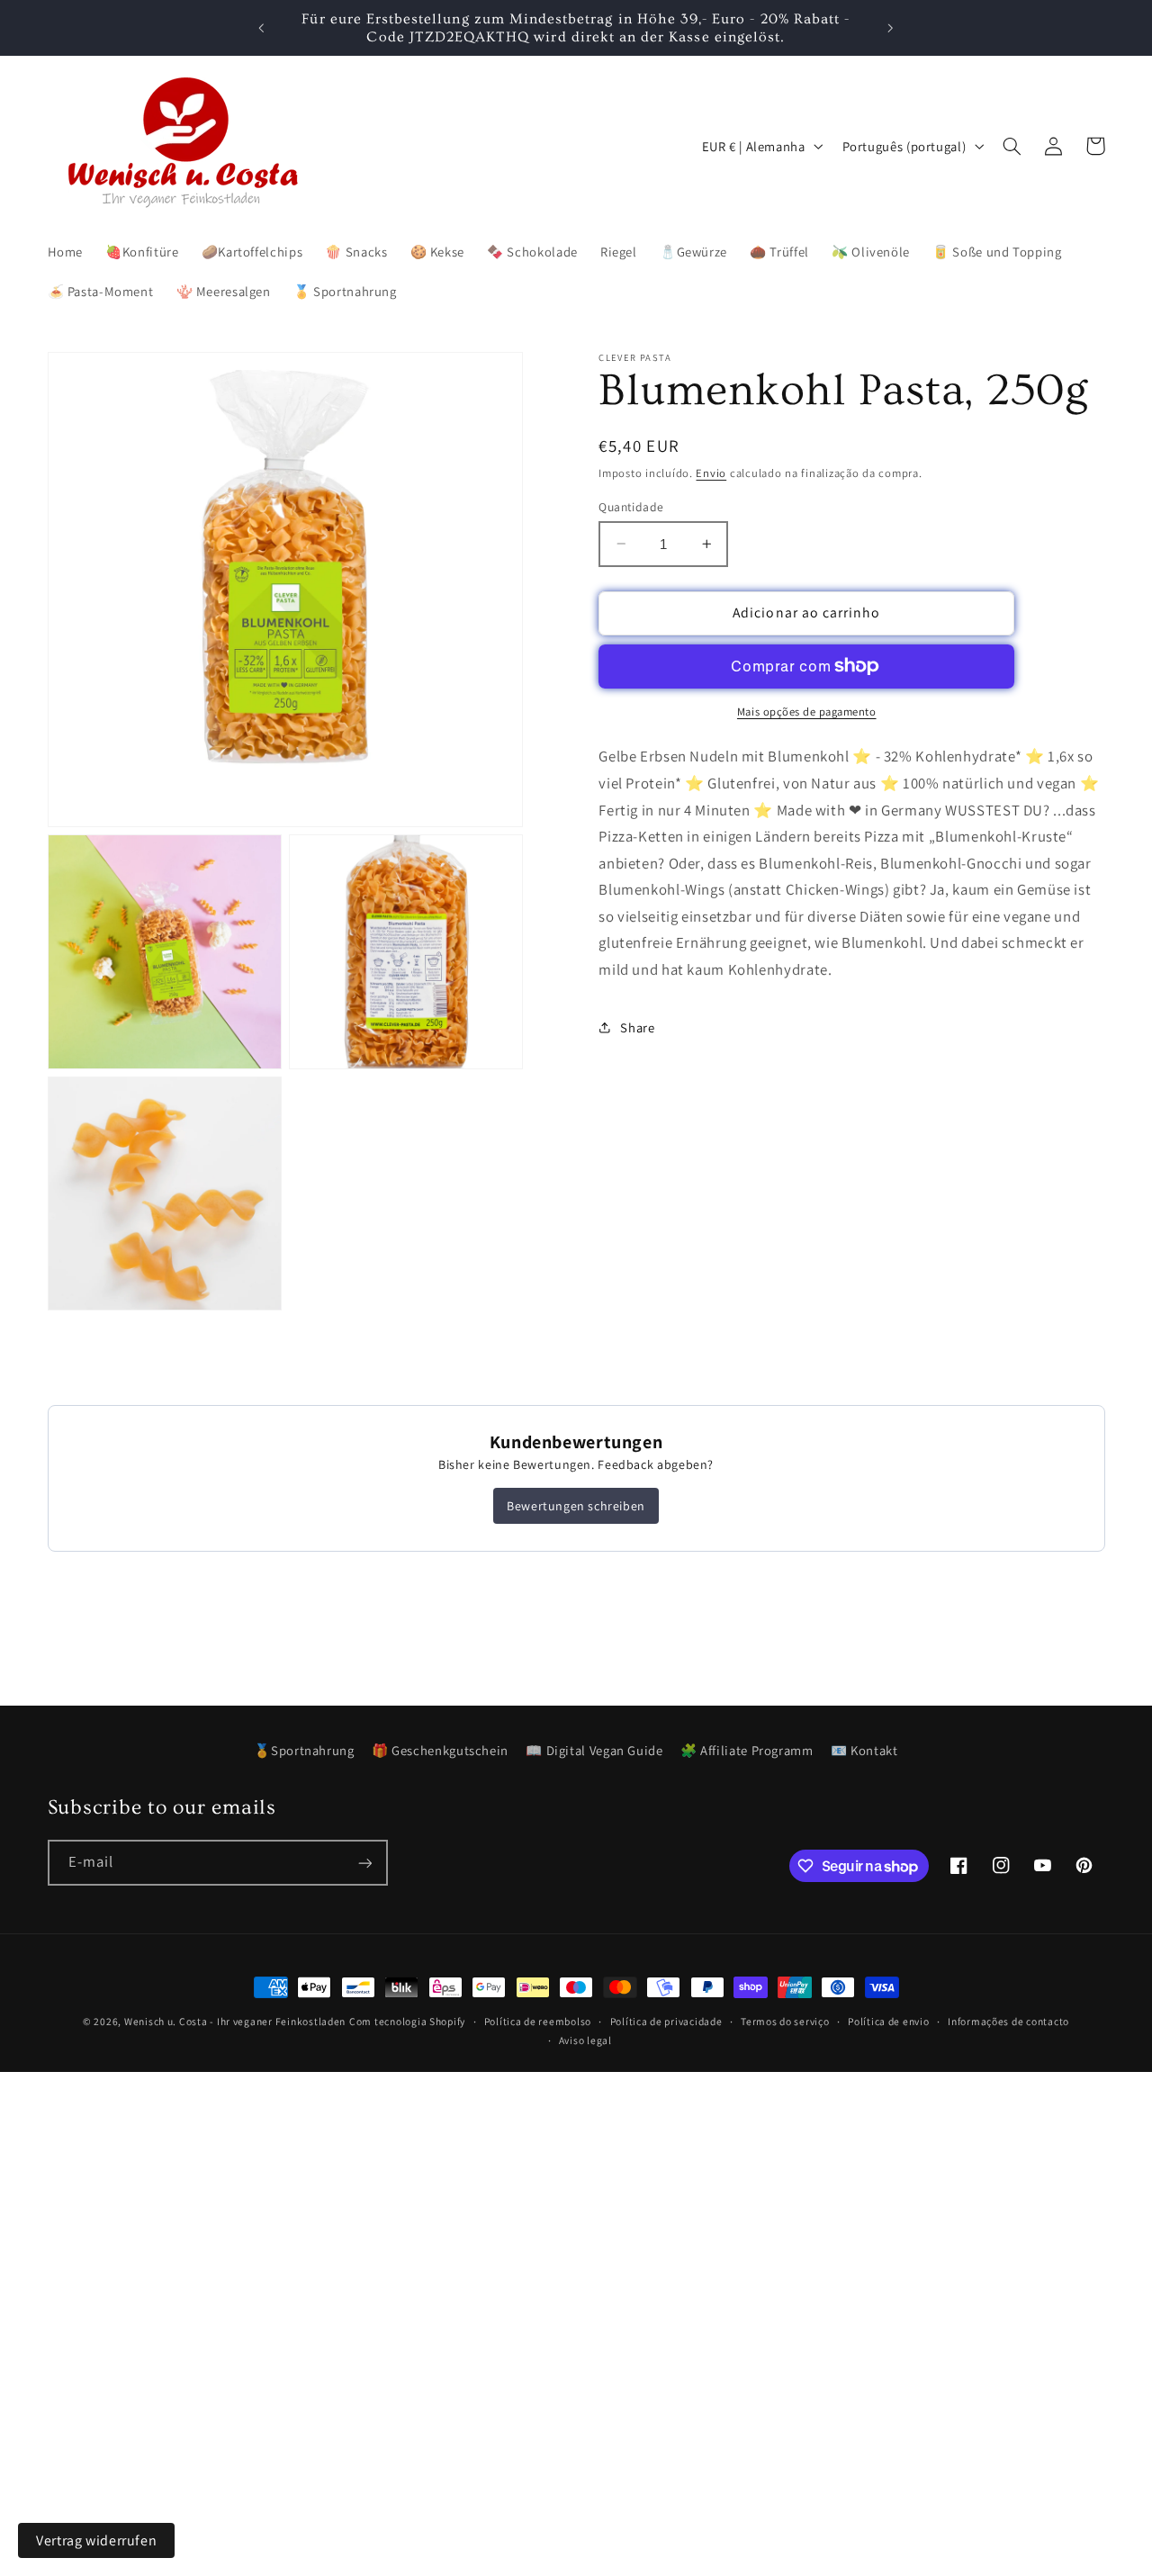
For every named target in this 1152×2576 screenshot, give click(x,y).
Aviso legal (585, 2041)
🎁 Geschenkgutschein (440, 1750)
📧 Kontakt (864, 1750)
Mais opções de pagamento (807, 711)
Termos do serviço (785, 2022)
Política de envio (889, 2022)
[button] (1012, 146)
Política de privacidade (666, 2022)
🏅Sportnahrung (304, 1750)
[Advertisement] (540, 2198)
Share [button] (637, 1027)
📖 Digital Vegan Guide (594, 1750)
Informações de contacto (1008, 2022)
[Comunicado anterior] (262, 28)
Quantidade (631, 506)
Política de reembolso (538, 2022)
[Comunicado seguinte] (890, 28)
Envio (711, 473)
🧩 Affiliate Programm (747, 1750)
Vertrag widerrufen (96, 2540)
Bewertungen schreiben (576, 1506)
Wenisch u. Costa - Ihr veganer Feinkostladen (235, 2021)
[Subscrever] (364, 1863)
